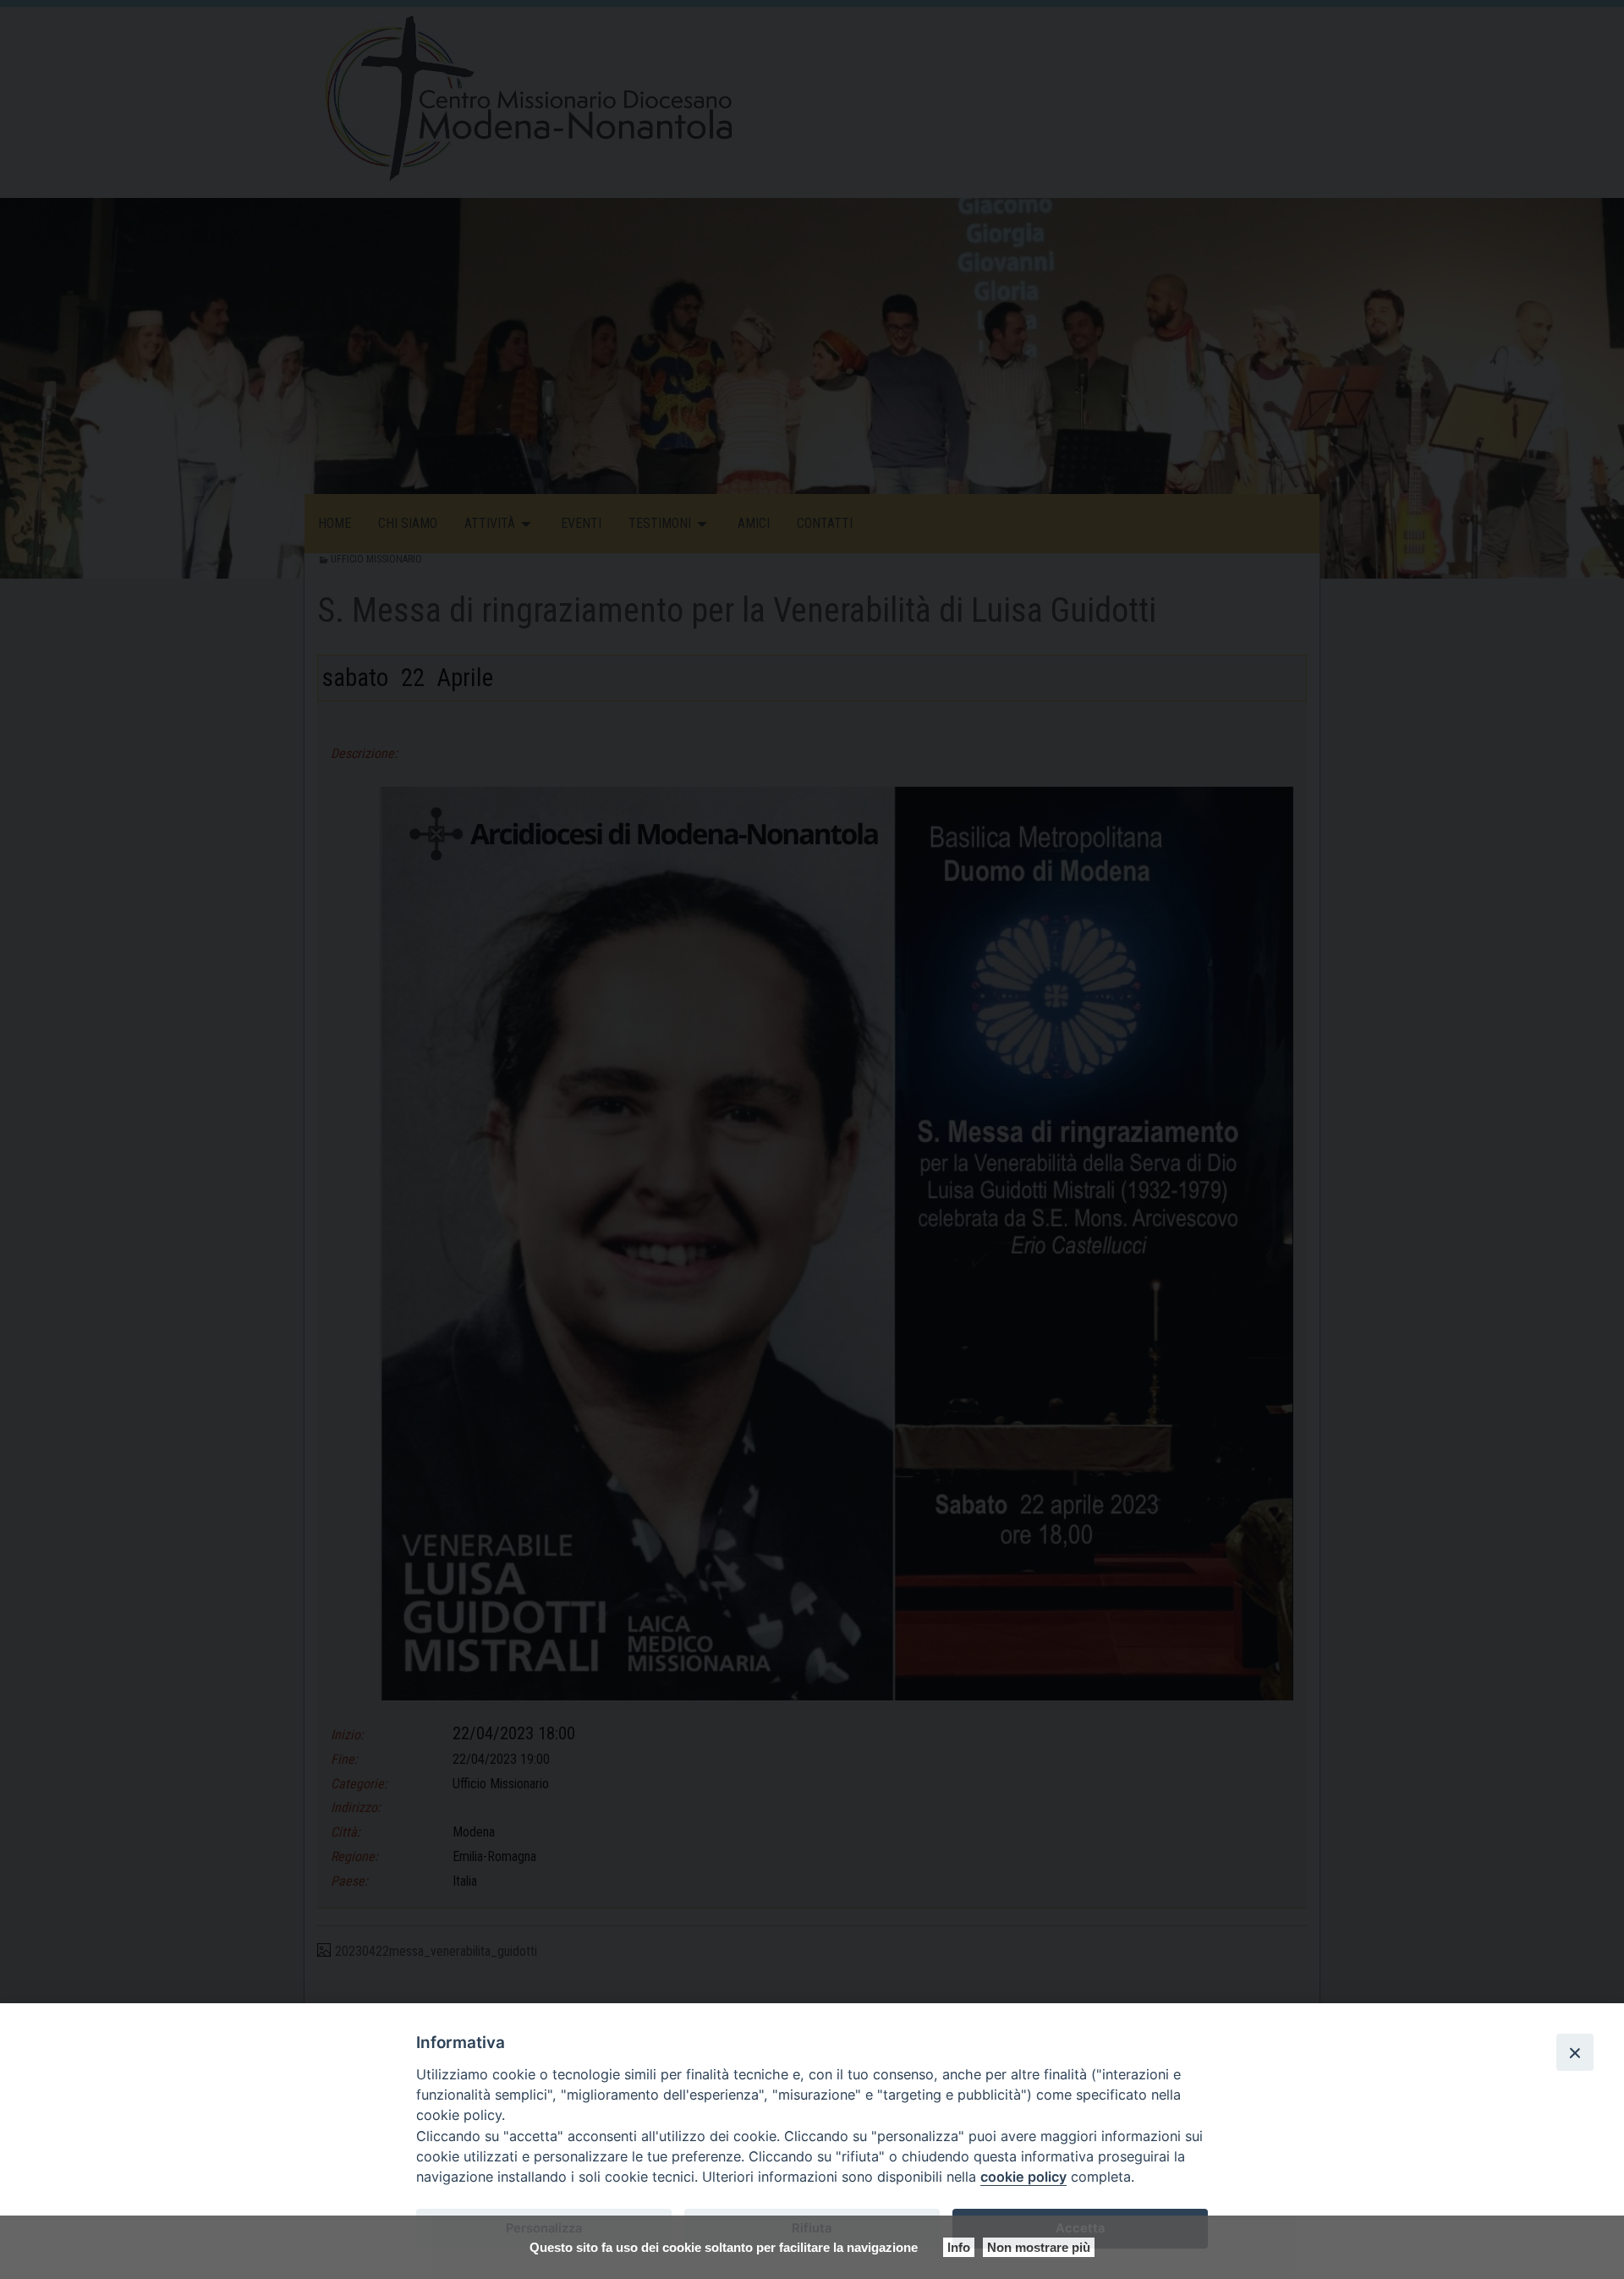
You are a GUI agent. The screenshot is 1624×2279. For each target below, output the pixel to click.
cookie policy (1023, 2177)
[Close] (1575, 2052)
